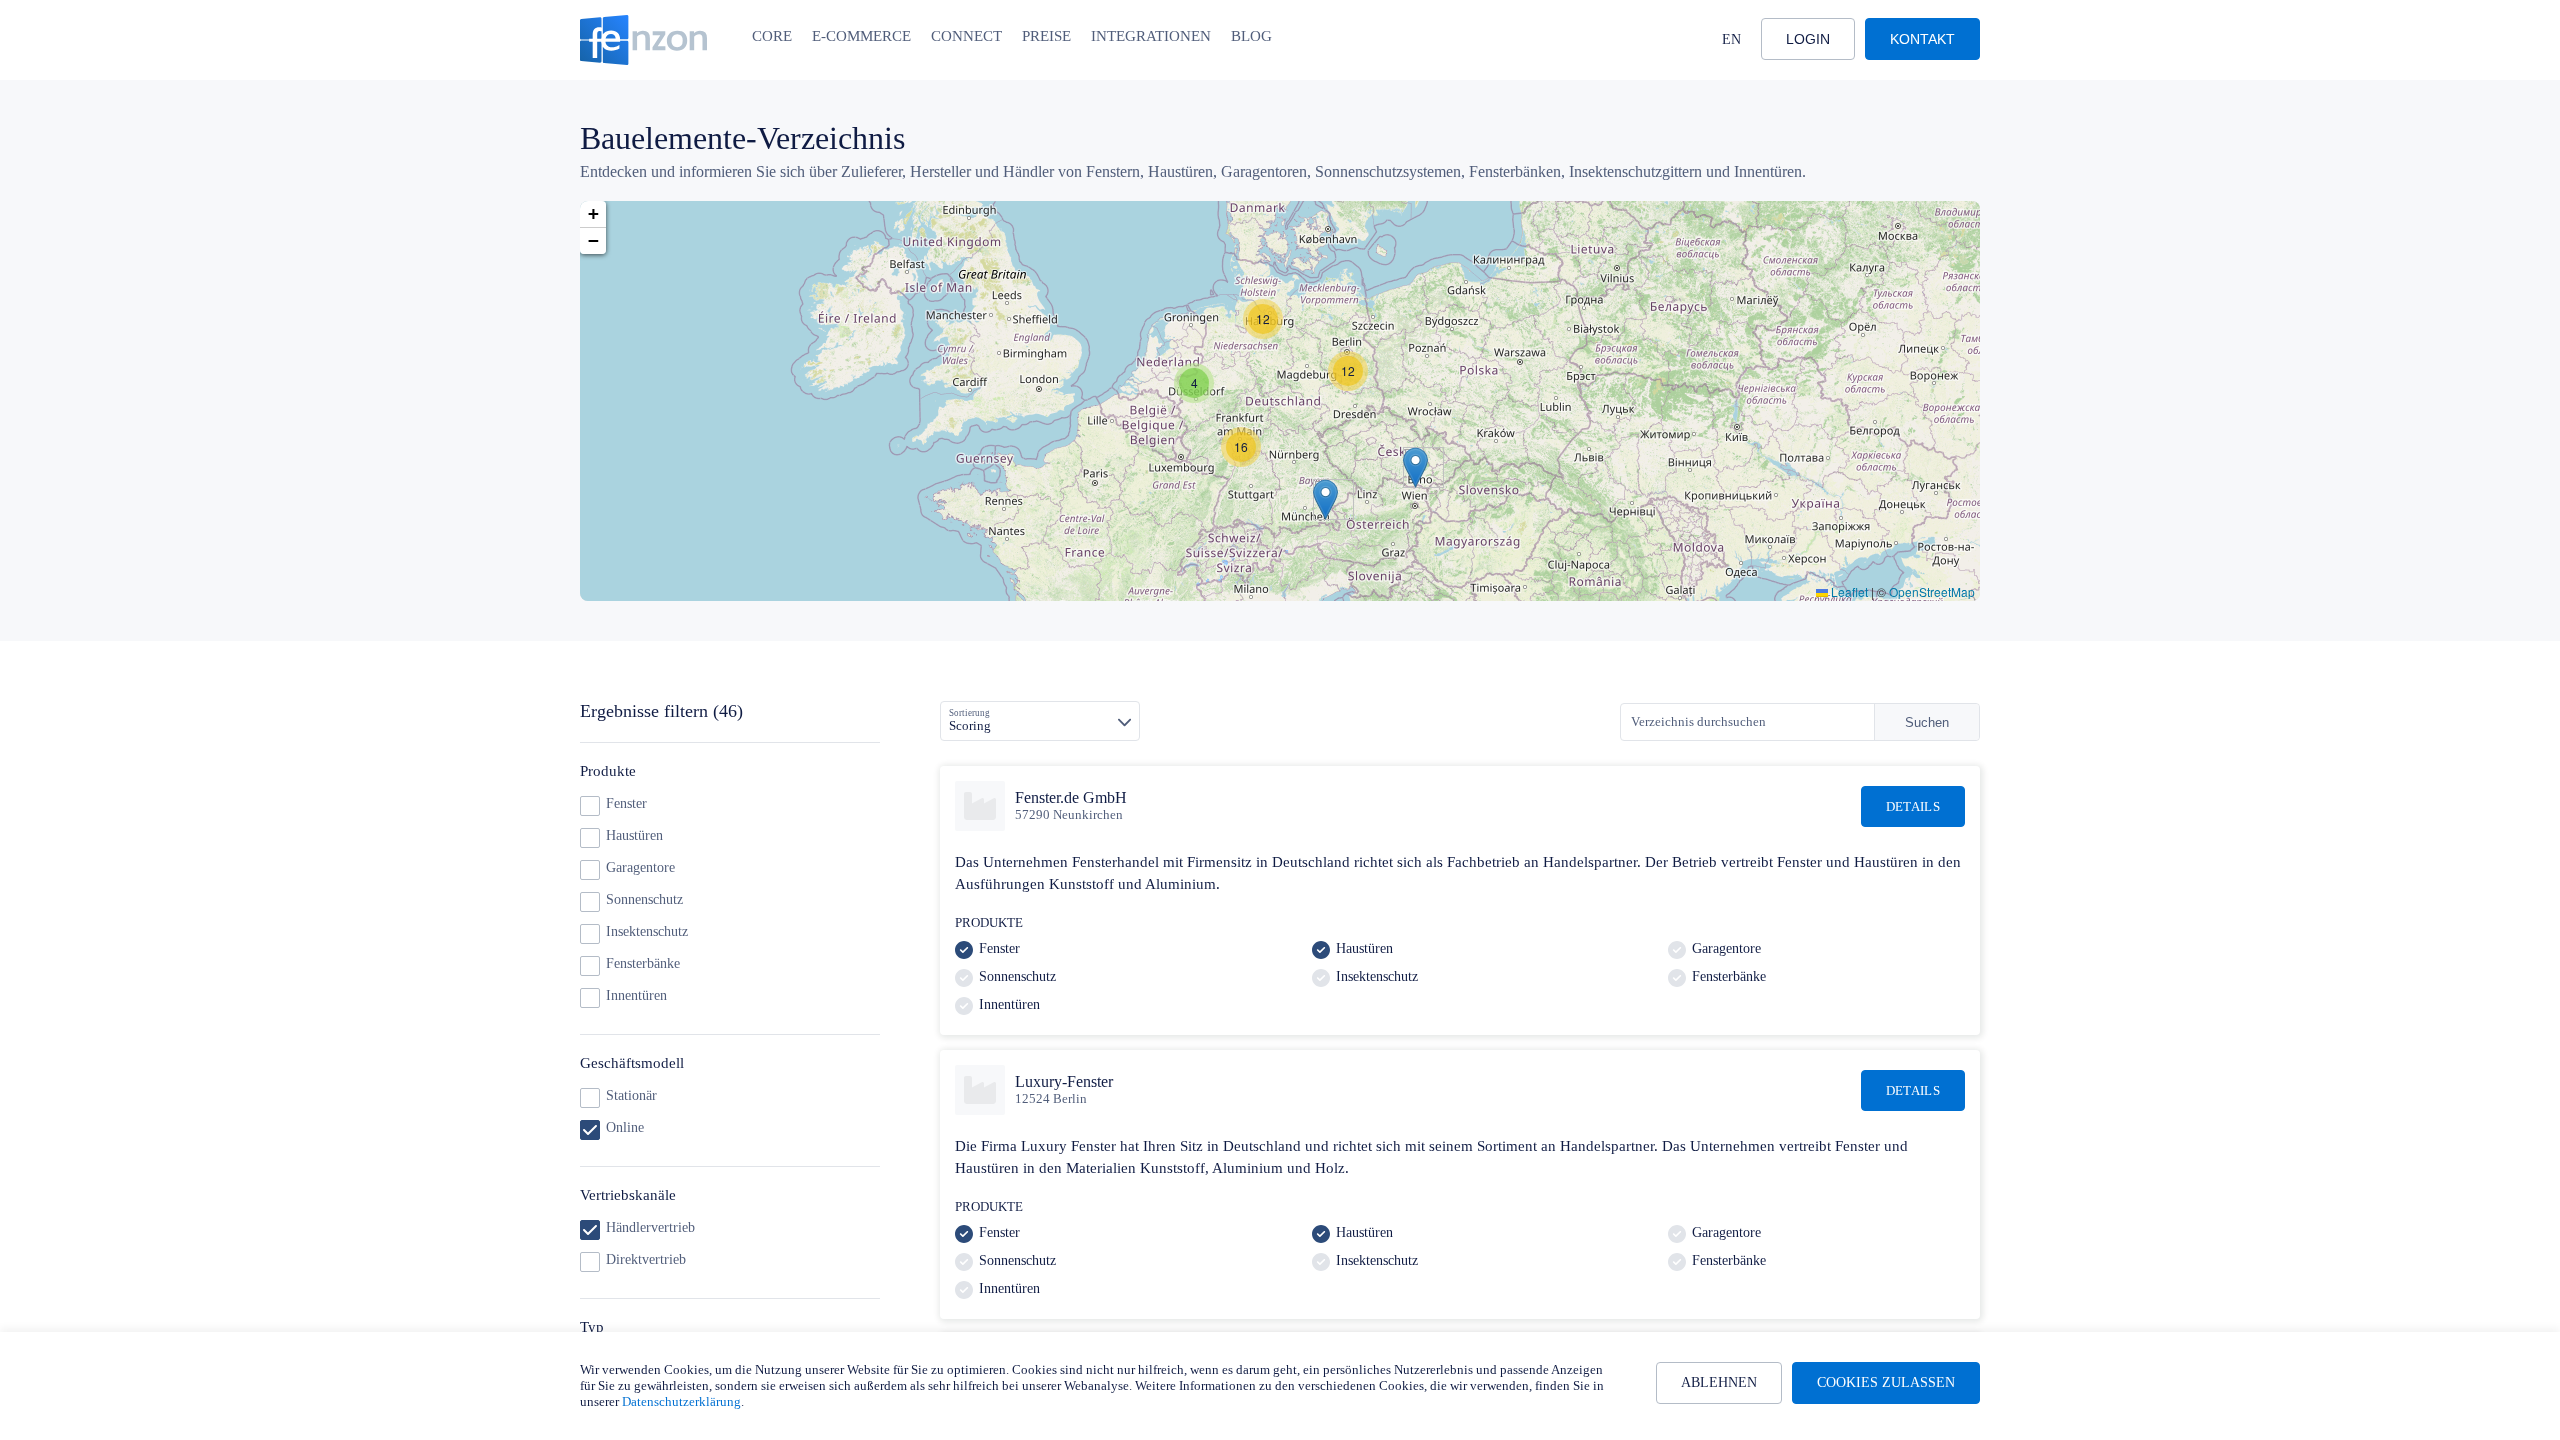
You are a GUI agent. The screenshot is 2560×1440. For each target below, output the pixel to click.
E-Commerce (861, 36)
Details (1913, 806)
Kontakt (1922, 39)
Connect (966, 36)
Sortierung (969, 713)
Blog (1251, 36)
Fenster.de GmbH (1071, 797)
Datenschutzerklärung (681, 1401)
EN (1731, 39)
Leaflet (1848, 591)
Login (1808, 39)
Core (772, 36)
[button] (1415, 467)
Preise (1046, 36)
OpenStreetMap (1932, 591)
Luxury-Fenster (1064, 1081)
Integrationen (1151, 36)
